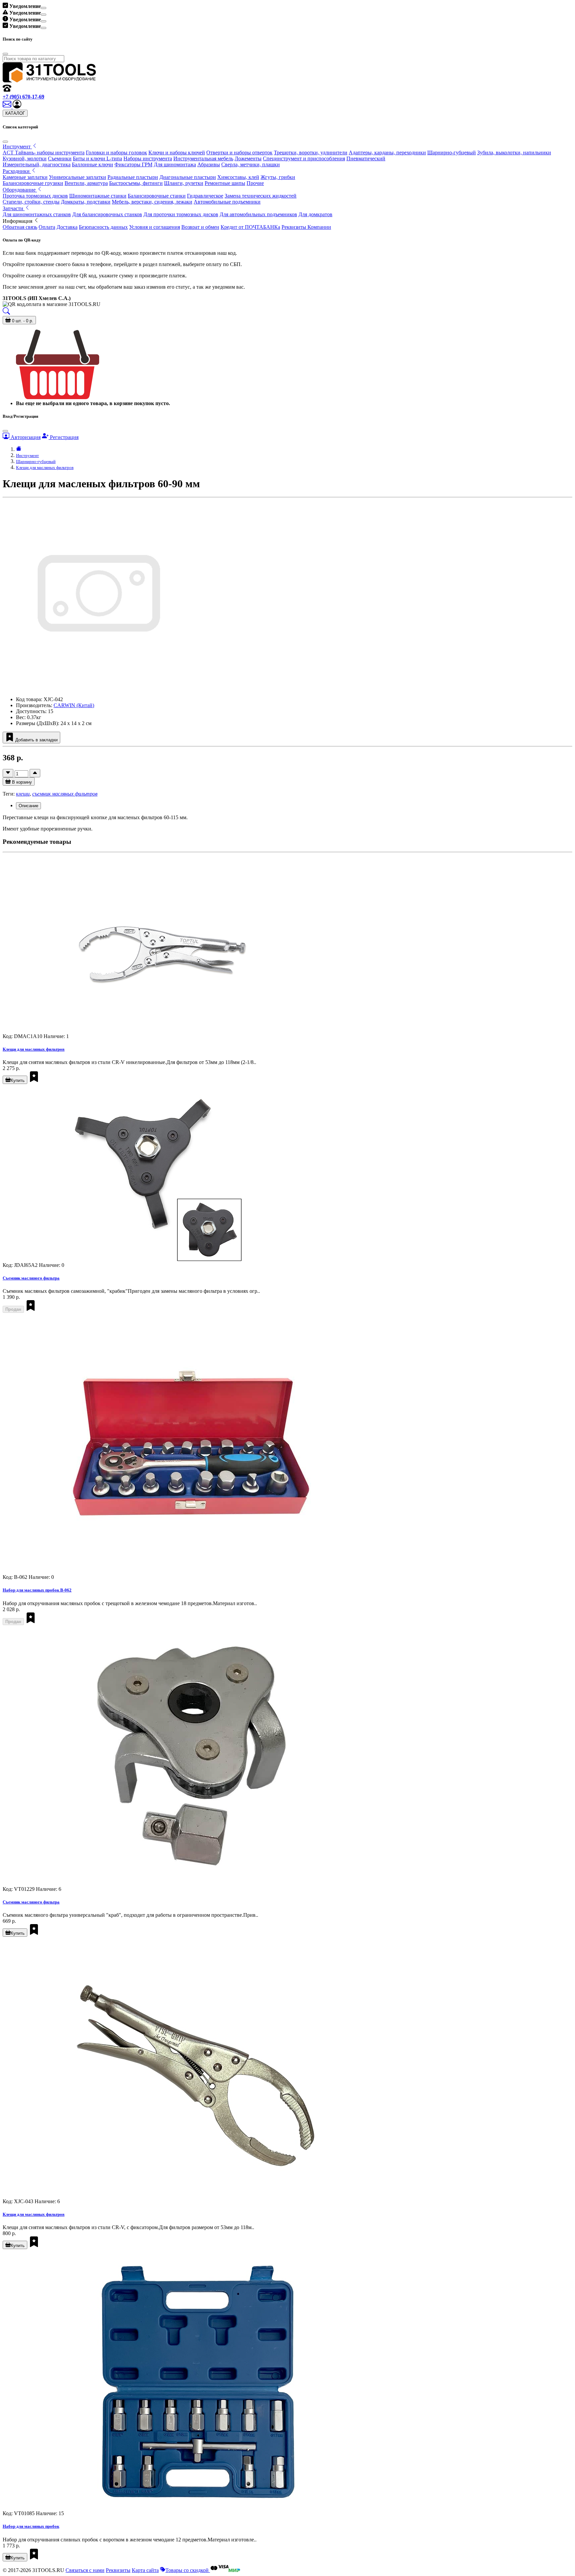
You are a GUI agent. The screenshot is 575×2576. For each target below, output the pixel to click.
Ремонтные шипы (225, 183)
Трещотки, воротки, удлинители (311, 152)
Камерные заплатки (25, 177)
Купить (18, 1080)
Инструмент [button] (17, 147)
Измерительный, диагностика (37, 164)
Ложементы (248, 158)
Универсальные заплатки (78, 177)
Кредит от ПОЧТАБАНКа (250, 227)
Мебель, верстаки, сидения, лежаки (152, 202)
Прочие (255, 183)
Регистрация (64, 437)
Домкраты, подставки (86, 202)
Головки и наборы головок (116, 152)
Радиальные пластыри (133, 177)
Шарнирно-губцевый (452, 152)
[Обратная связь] (8, 107)
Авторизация (25, 437)
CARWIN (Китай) (74, 705)
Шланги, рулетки (184, 183)
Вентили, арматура (86, 183)
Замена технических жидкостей (261, 196)
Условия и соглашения (155, 227)
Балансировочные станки (157, 196)
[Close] (44, 8)
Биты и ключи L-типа (97, 158)
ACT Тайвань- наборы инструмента (44, 152)
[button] (17, 107)
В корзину (21, 782)
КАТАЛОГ (15, 113)
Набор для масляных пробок (31, 2526)
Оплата (47, 227)
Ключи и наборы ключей (177, 152)
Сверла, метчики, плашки (251, 164)
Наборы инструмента (148, 158)
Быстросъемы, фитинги (136, 183)
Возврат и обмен (200, 227)
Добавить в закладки (36, 740)
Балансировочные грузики (33, 183)
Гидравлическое (205, 196)
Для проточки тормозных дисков (181, 214)
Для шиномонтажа (175, 164)
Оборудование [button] (20, 190)
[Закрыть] (5, 142)
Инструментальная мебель (203, 158)
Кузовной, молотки (25, 158)
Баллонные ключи (93, 164)
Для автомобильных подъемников (258, 214)
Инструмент (27, 455)
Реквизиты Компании (306, 227)
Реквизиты (118, 2570)
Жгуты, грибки (278, 177)
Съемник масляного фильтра (31, 1278)
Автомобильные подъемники (227, 202)
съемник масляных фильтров (65, 794)
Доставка (67, 227)
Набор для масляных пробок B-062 (37, 1590)
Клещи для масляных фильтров (45, 467)
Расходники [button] (17, 171)
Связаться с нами (85, 2570)
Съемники (60, 158)
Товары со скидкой (188, 2570)
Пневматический (366, 158)
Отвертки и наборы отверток (239, 152)
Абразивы (209, 164)
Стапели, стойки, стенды (31, 202)
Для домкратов (315, 214)
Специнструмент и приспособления (304, 158)
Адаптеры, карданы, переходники (387, 152)
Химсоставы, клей (238, 177)
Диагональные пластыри (188, 177)
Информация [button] (18, 221)
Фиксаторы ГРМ (133, 164)
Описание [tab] (28, 806)
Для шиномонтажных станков (37, 214)
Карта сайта (145, 2570)
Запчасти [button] (14, 208)
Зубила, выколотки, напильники (514, 152)
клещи (23, 794)
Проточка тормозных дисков (35, 196)
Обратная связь (20, 227)
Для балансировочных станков (107, 214)
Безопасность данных (103, 227)
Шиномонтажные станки (98, 196)
